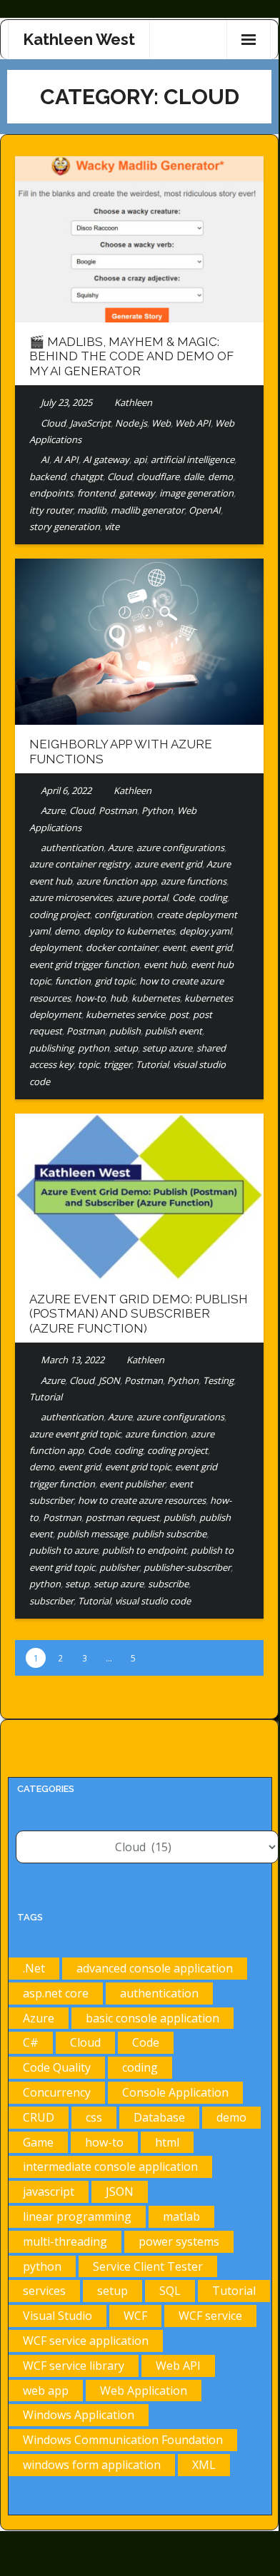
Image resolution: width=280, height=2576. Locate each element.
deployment (55, 947)
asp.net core (56, 1993)
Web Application (144, 2391)
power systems (179, 2241)
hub (119, 998)
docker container (122, 947)
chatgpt (86, 477)
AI (45, 459)
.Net (34, 1968)
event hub (165, 964)
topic (89, 1064)
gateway (137, 493)
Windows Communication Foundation (123, 2440)
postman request (122, 1517)
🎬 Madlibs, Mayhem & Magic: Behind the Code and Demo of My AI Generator (131, 356)
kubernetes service (125, 1014)
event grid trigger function (84, 964)
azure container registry (80, 864)
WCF (135, 2316)
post (179, 1014)
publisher (119, 1567)
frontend (96, 493)
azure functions (194, 881)
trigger (117, 1064)
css (94, 2117)
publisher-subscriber (187, 1567)
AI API (66, 459)
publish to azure (64, 1550)
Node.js (131, 423)
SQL (170, 2291)
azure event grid (168, 864)
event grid (211, 947)
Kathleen (133, 402)
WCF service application (86, 2341)
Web (161, 423)
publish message (92, 1534)
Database (159, 2117)
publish (125, 1031)
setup (126, 1048)
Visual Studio (57, 2316)
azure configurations (180, 847)
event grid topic (138, 1467)
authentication (72, 847)
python (94, 1048)
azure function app (116, 881)
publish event (174, 1031)
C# (31, 2042)
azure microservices (71, 897)
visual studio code (153, 1601)
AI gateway (106, 459)
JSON (109, 1380)
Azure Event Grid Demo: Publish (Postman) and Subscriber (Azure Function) (139, 1314)
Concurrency (57, 2092)
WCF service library (74, 2366)
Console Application (175, 2092)
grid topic (115, 981)
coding (213, 897)
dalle (194, 477)
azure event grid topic (75, 1434)
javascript (49, 2191)
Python (157, 810)
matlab (181, 2216)
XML (204, 2465)
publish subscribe (169, 1534)
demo (220, 477)
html (167, 2142)
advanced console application (155, 1968)
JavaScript (90, 423)
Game (38, 2142)
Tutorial (152, 1064)
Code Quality (57, 2067)
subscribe (168, 1584)
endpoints (51, 493)
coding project (60, 915)
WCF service (210, 2316)
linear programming (77, 2216)
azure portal (142, 897)
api (140, 459)
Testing (218, 1380)
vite (112, 526)
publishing (51, 1048)
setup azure (167, 1048)
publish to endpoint (144, 1550)
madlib (92, 510)
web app (46, 2391)
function (73, 981)
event (174, 947)
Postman (118, 810)
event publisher (132, 1484)
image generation (196, 493)
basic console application (152, 2018)
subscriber (51, 1601)
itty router (51, 510)
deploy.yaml (205, 931)
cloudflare (158, 477)
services (44, 2291)
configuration (123, 915)
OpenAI (205, 510)
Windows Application (79, 2415)
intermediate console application (110, 2167)
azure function (156, 1434)
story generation (65, 526)
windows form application (92, 2465)
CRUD (39, 2117)
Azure (53, 810)
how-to (90, 998)
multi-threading (65, 2241)
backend (47, 477)
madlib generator (147, 510)
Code (183, 897)
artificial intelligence (192, 459)
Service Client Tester (148, 2266)
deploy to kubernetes (129, 931)
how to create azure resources (142, 1500)
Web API (193, 423)
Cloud (53, 423)
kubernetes (156, 998)
